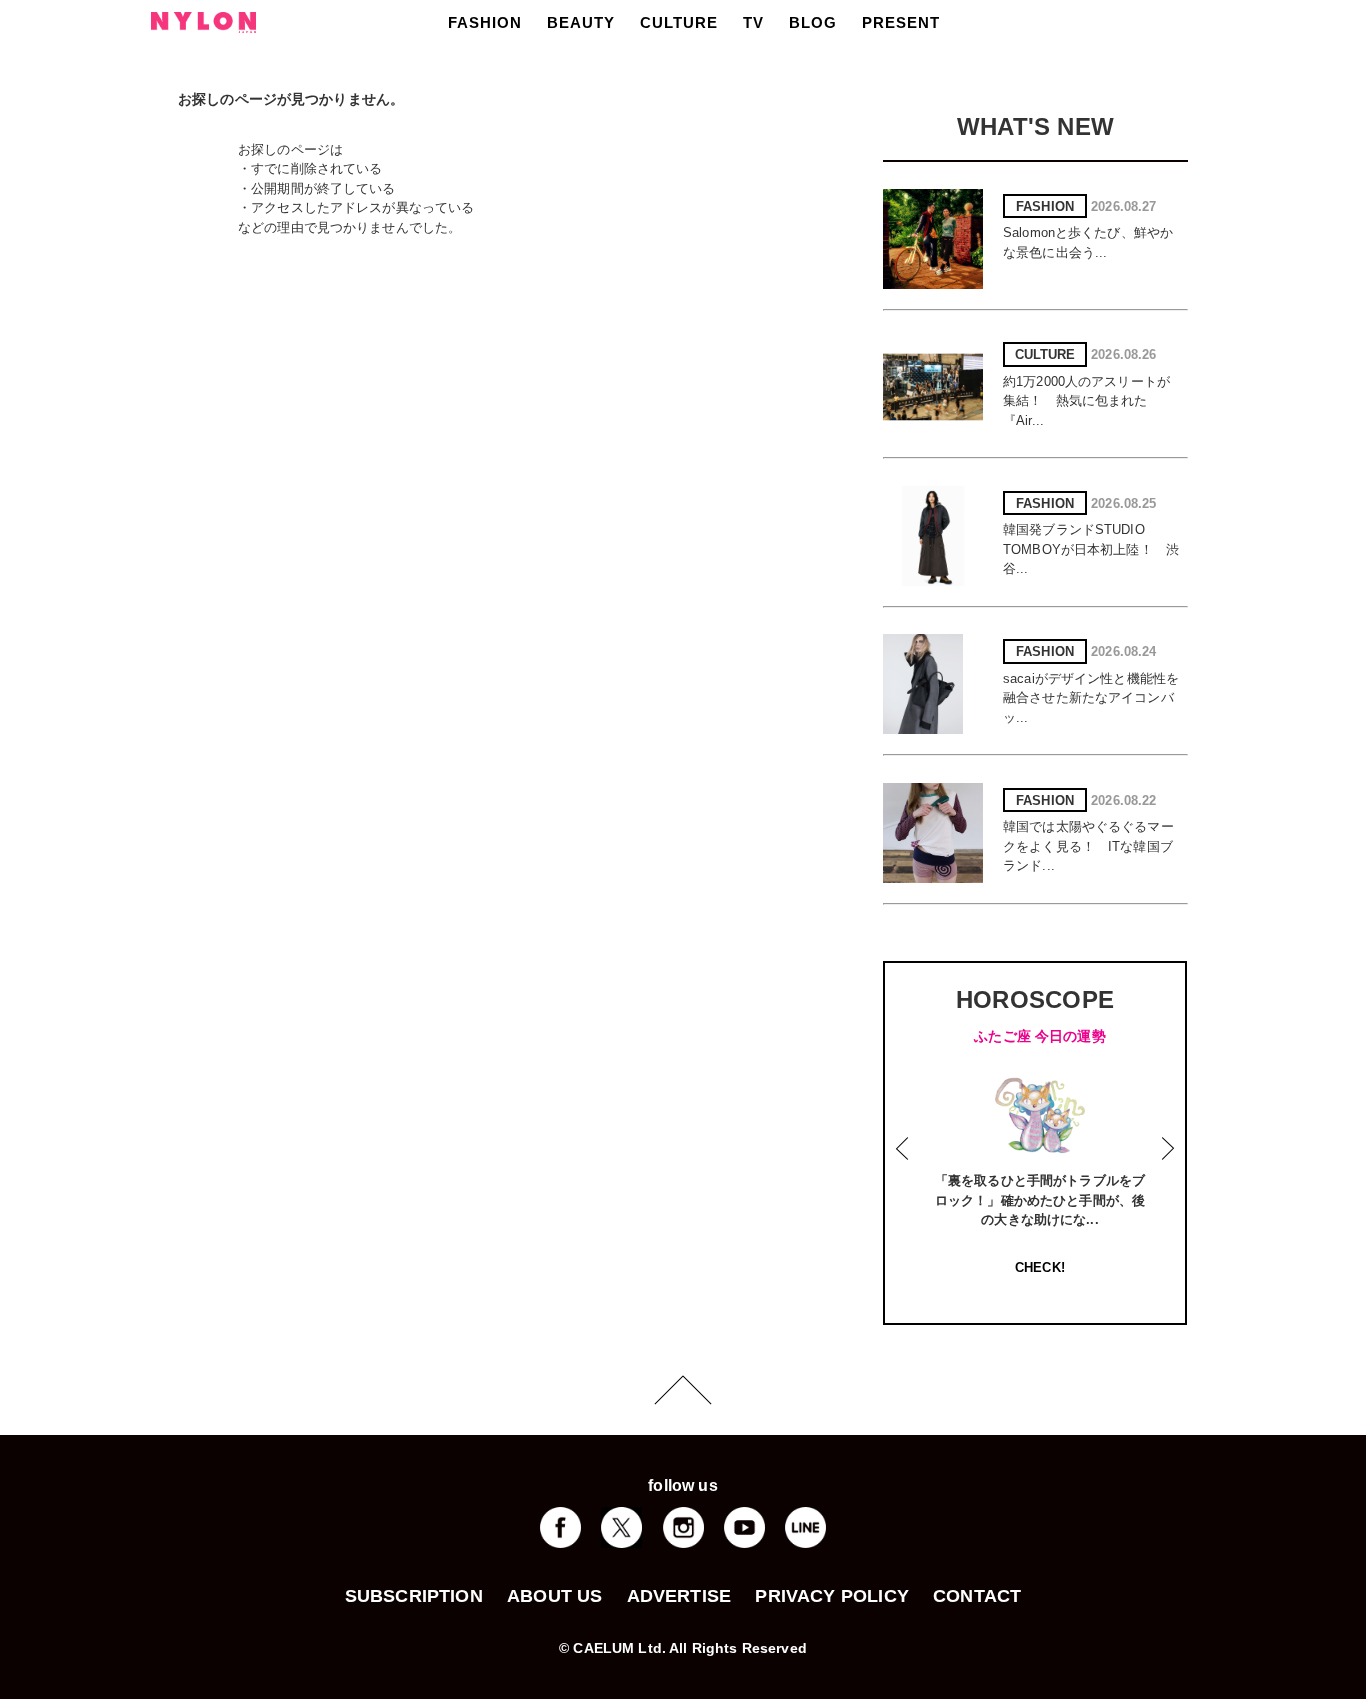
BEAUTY (581, 22)
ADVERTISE (679, 1596)
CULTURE (679, 22)
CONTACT (977, 1596)
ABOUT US (554, 1596)
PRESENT (901, 22)
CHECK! (1040, 1267)
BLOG (813, 22)
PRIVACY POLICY (832, 1596)
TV (753, 22)
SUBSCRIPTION (414, 1596)
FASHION (485, 22)
